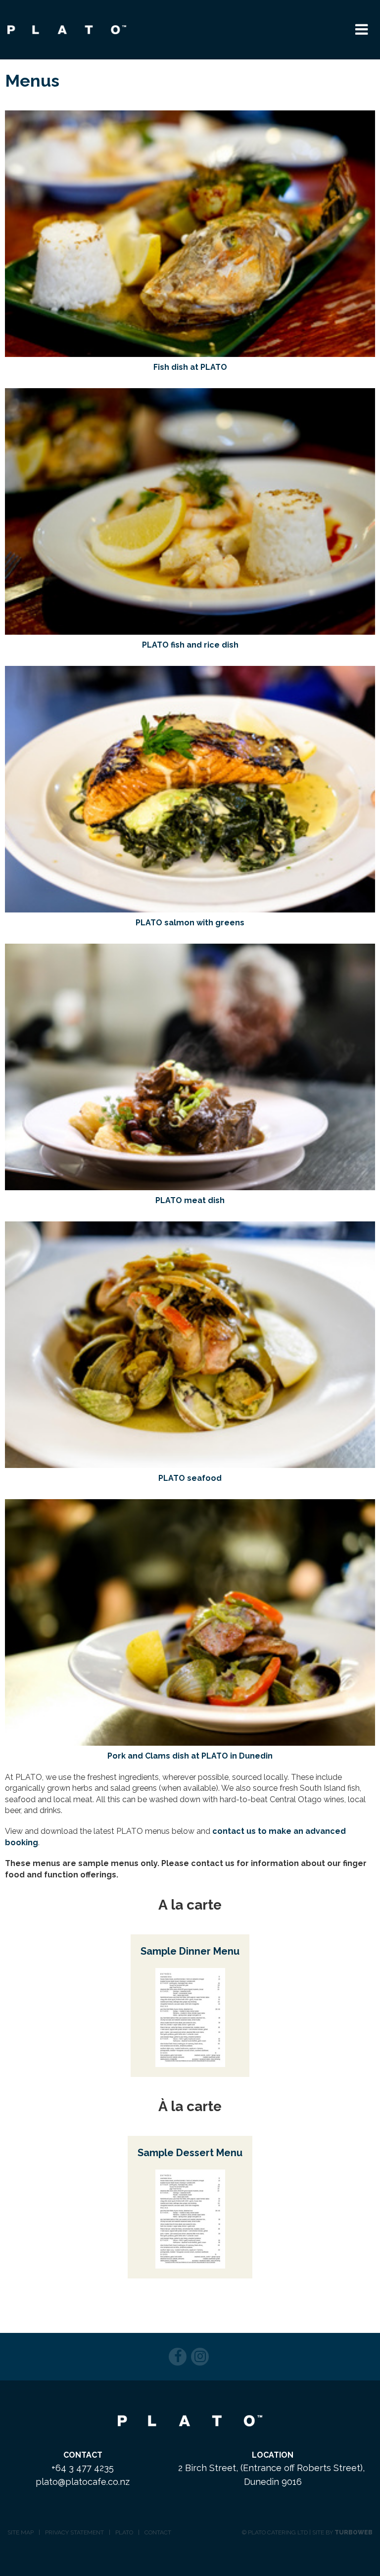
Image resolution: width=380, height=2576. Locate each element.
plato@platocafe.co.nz (83, 2482)
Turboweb (354, 2532)
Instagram (200, 2357)
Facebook (178, 2357)
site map (21, 2532)
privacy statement (74, 2532)
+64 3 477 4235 (83, 2468)
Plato (124, 2532)
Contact (158, 2532)
